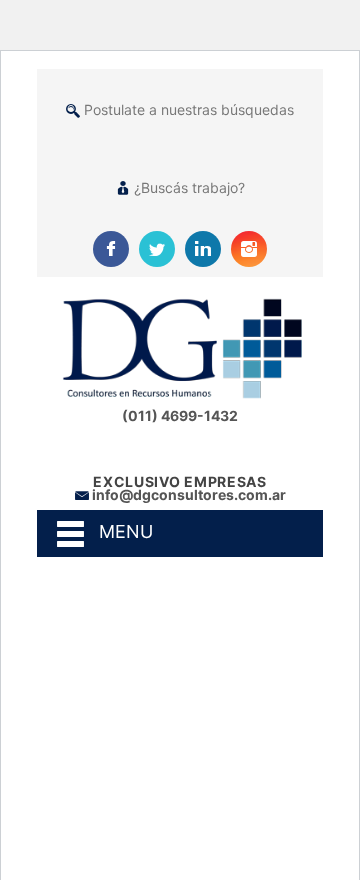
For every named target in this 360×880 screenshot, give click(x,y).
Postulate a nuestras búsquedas (189, 109)
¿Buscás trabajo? (189, 187)
